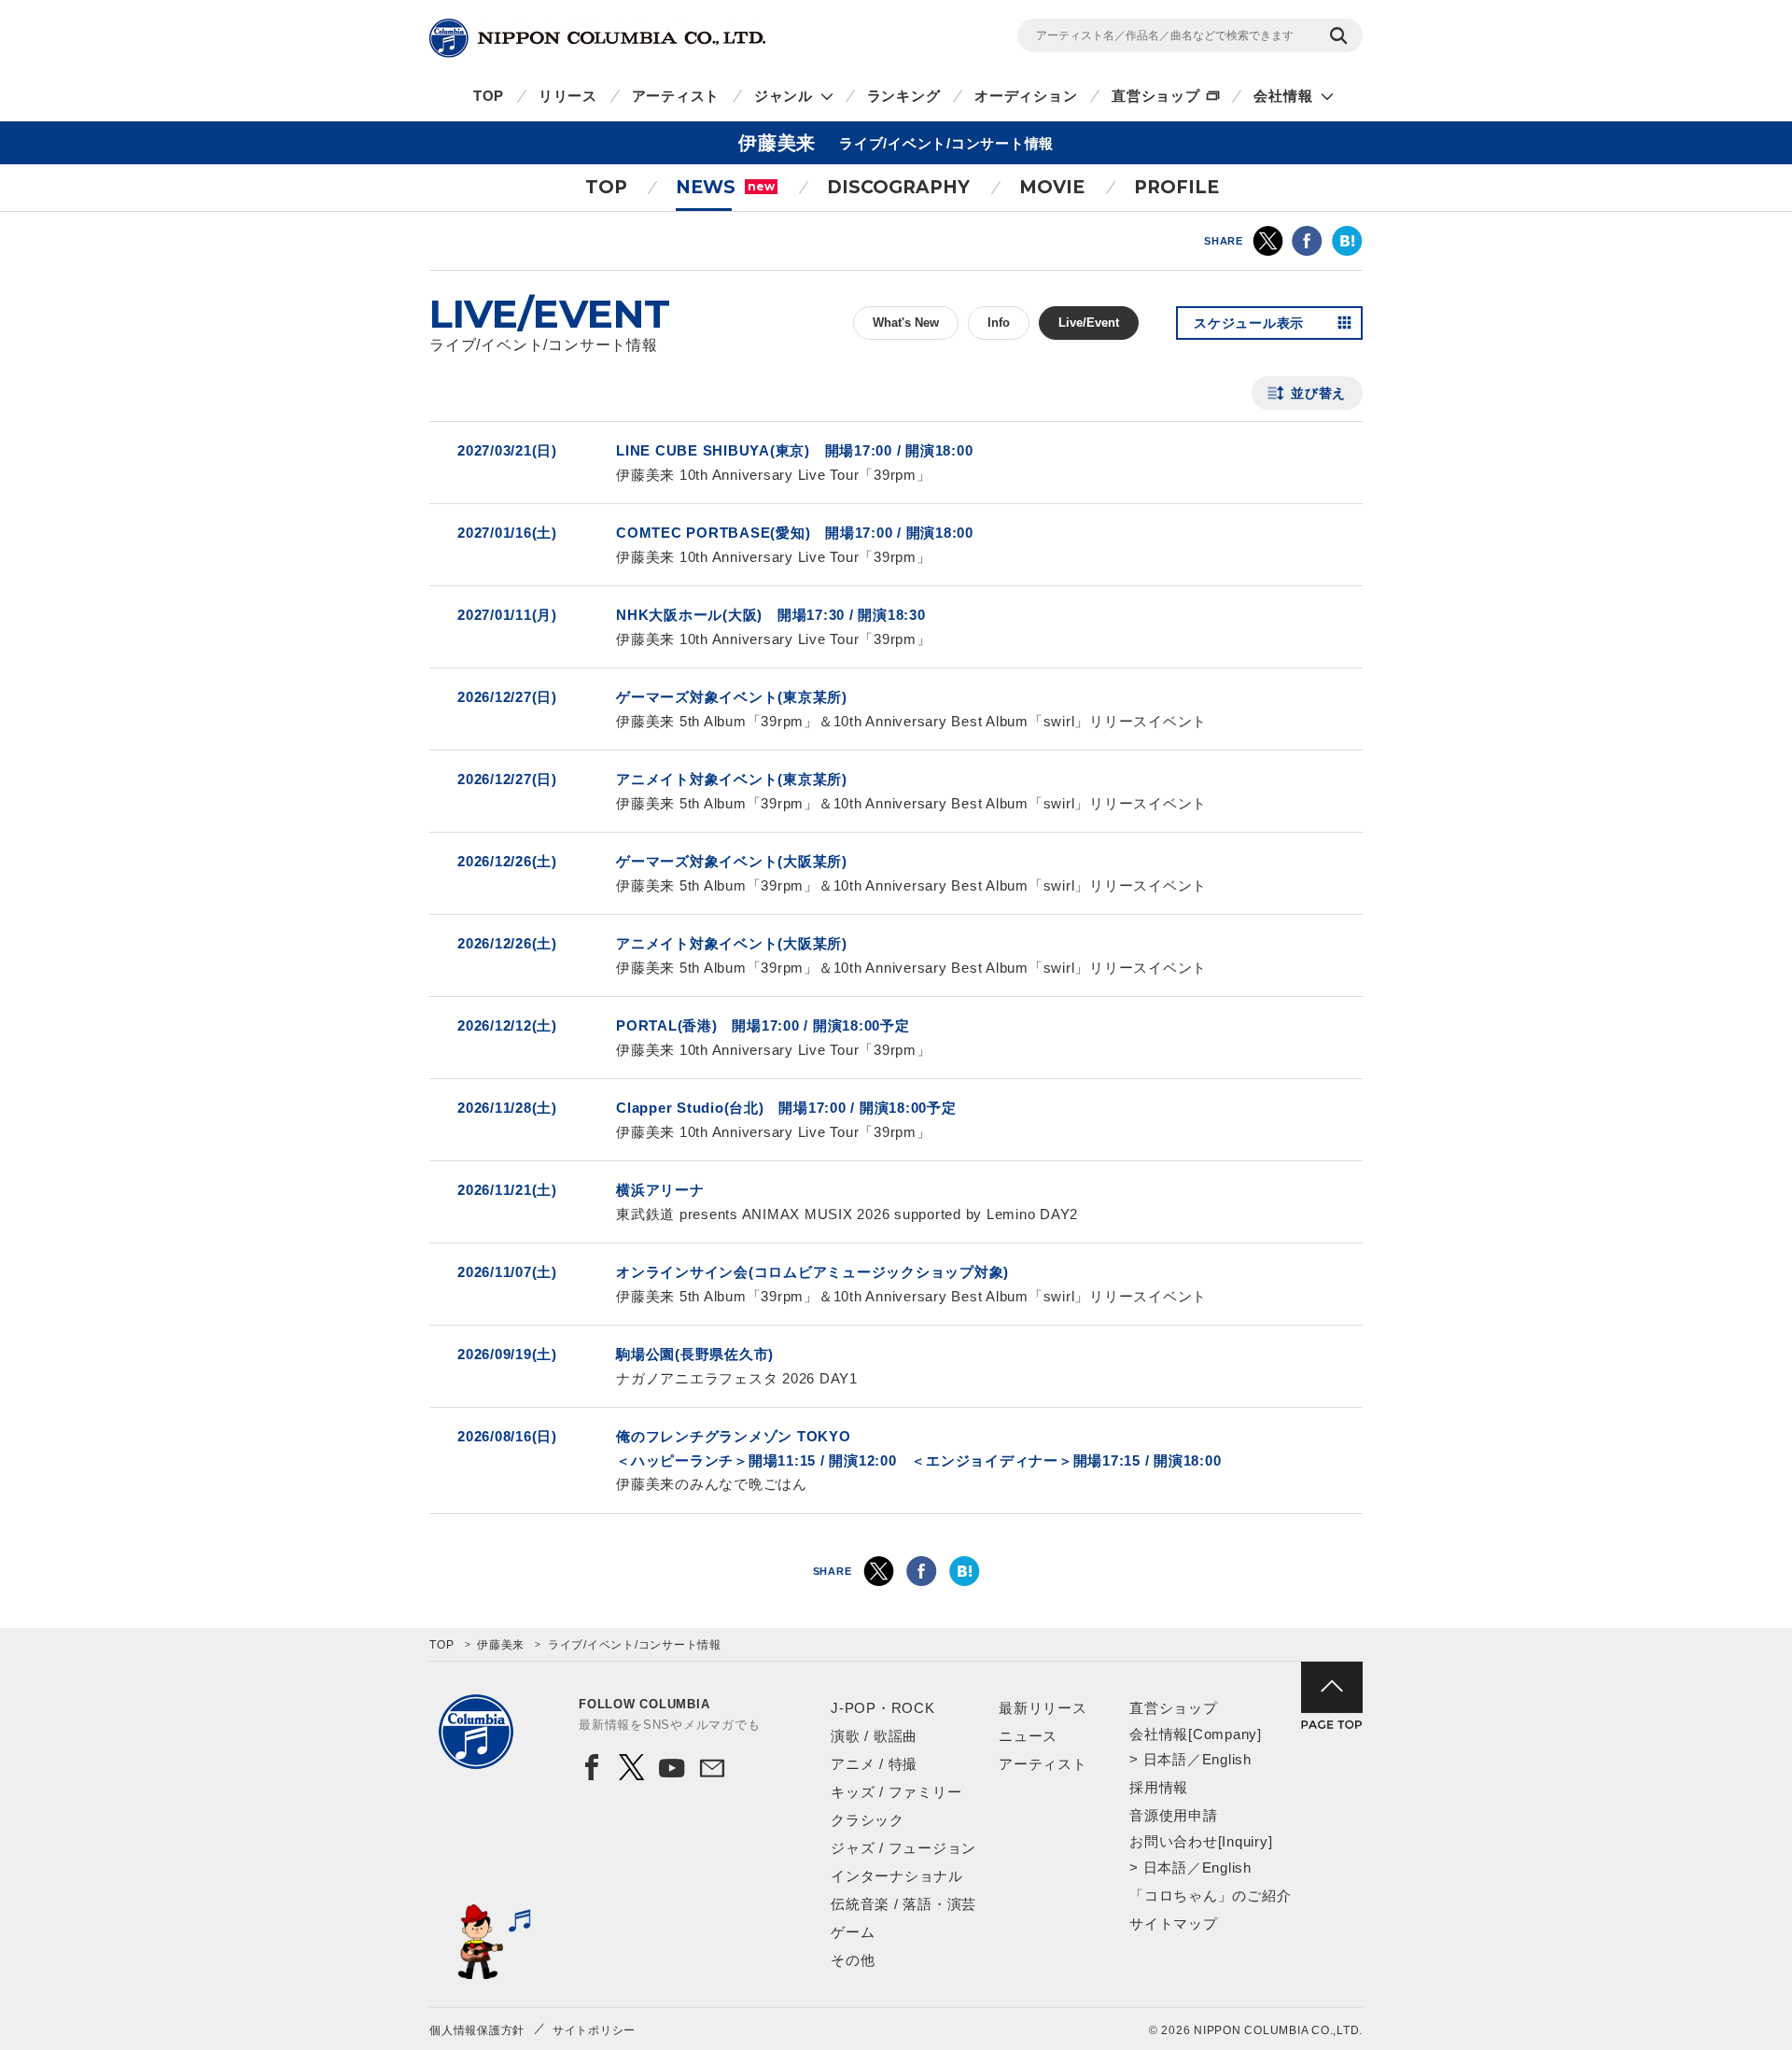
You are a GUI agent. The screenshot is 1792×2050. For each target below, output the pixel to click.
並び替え (1318, 393)
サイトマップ (1174, 1924)
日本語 (1165, 1759)
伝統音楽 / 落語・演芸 (903, 1904)
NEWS (725, 187)
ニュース (1028, 1736)
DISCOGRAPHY (898, 187)
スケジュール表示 (1249, 323)
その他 (853, 1960)
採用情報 (1159, 1787)
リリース (568, 96)
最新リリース (1043, 1708)
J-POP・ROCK (883, 1708)
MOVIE (1052, 187)
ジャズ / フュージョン (903, 1848)
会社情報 (1283, 96)
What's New (906, 323)
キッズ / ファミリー (896, 1792)
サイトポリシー (594, 2030)
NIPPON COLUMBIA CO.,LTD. (597, 38)
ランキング (904, 96)
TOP (489, 96)
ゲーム (853, 1932)
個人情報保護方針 (477, 2030)
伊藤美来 (501, 1645)
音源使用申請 (1174, 1815)
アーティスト (676, 96)
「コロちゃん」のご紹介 (1210, 1896)
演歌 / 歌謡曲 (874, 1736)
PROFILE (1176, 187)
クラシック (868, 1820)
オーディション (1026, 96)
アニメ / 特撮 (874, 1764)
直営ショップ (1156, 96)
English (1227, 1759)
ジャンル (784, 96)
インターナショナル (897, 1876)
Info (999, 323)
